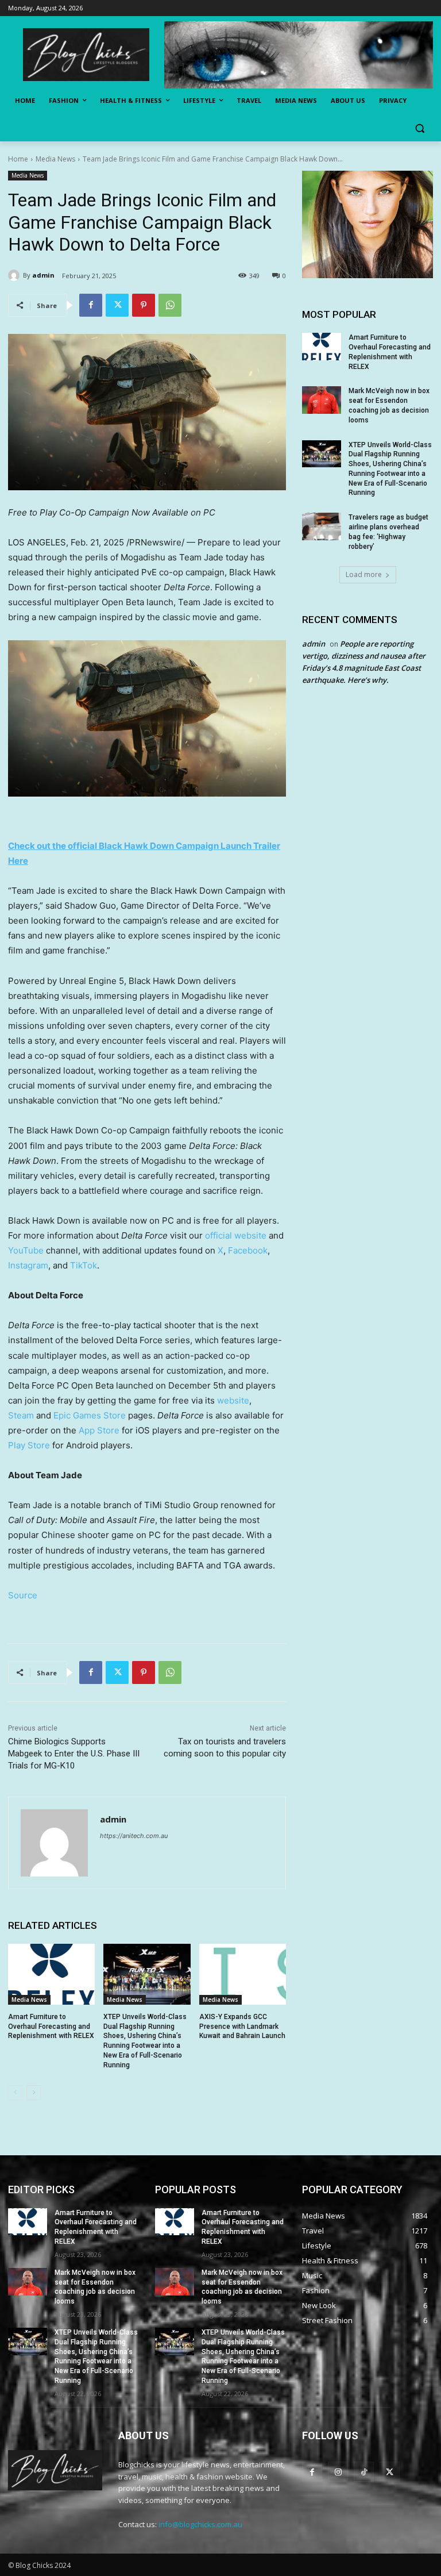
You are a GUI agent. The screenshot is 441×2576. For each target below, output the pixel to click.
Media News (55, 159)
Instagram (28, 1265)
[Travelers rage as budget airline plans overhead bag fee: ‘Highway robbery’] (322, 526)
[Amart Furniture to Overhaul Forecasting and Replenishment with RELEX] (51, 1974)
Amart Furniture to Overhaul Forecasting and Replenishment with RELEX (51, 2027)
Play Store (29, 1445)
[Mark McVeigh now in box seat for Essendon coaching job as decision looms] (322, 400)
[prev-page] (15, 2093)
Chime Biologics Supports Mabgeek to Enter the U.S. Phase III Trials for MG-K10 (74, 1754)
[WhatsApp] (170, 305)
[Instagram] (338, 2472)
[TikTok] (364, 2472)
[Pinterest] (144, 305)
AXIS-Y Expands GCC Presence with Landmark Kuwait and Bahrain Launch (242, 2027)
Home (18, 159)
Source (23, 1595)
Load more (364, 574)
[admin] (16, 275)
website (233, 1400)
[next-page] (34, 2093)
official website (236, 1235)
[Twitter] (117, 305)
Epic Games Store (90, 1415)
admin (43, 275)
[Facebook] (91, 305)
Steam (21, 1415)
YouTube (26, 1250)
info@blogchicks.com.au (200, 2524)
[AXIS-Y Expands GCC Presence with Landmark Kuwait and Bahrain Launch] (243, 1974)
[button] (419, 128)
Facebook (248, 1250)
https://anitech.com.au (134, 1836)
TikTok (84, 1265)
